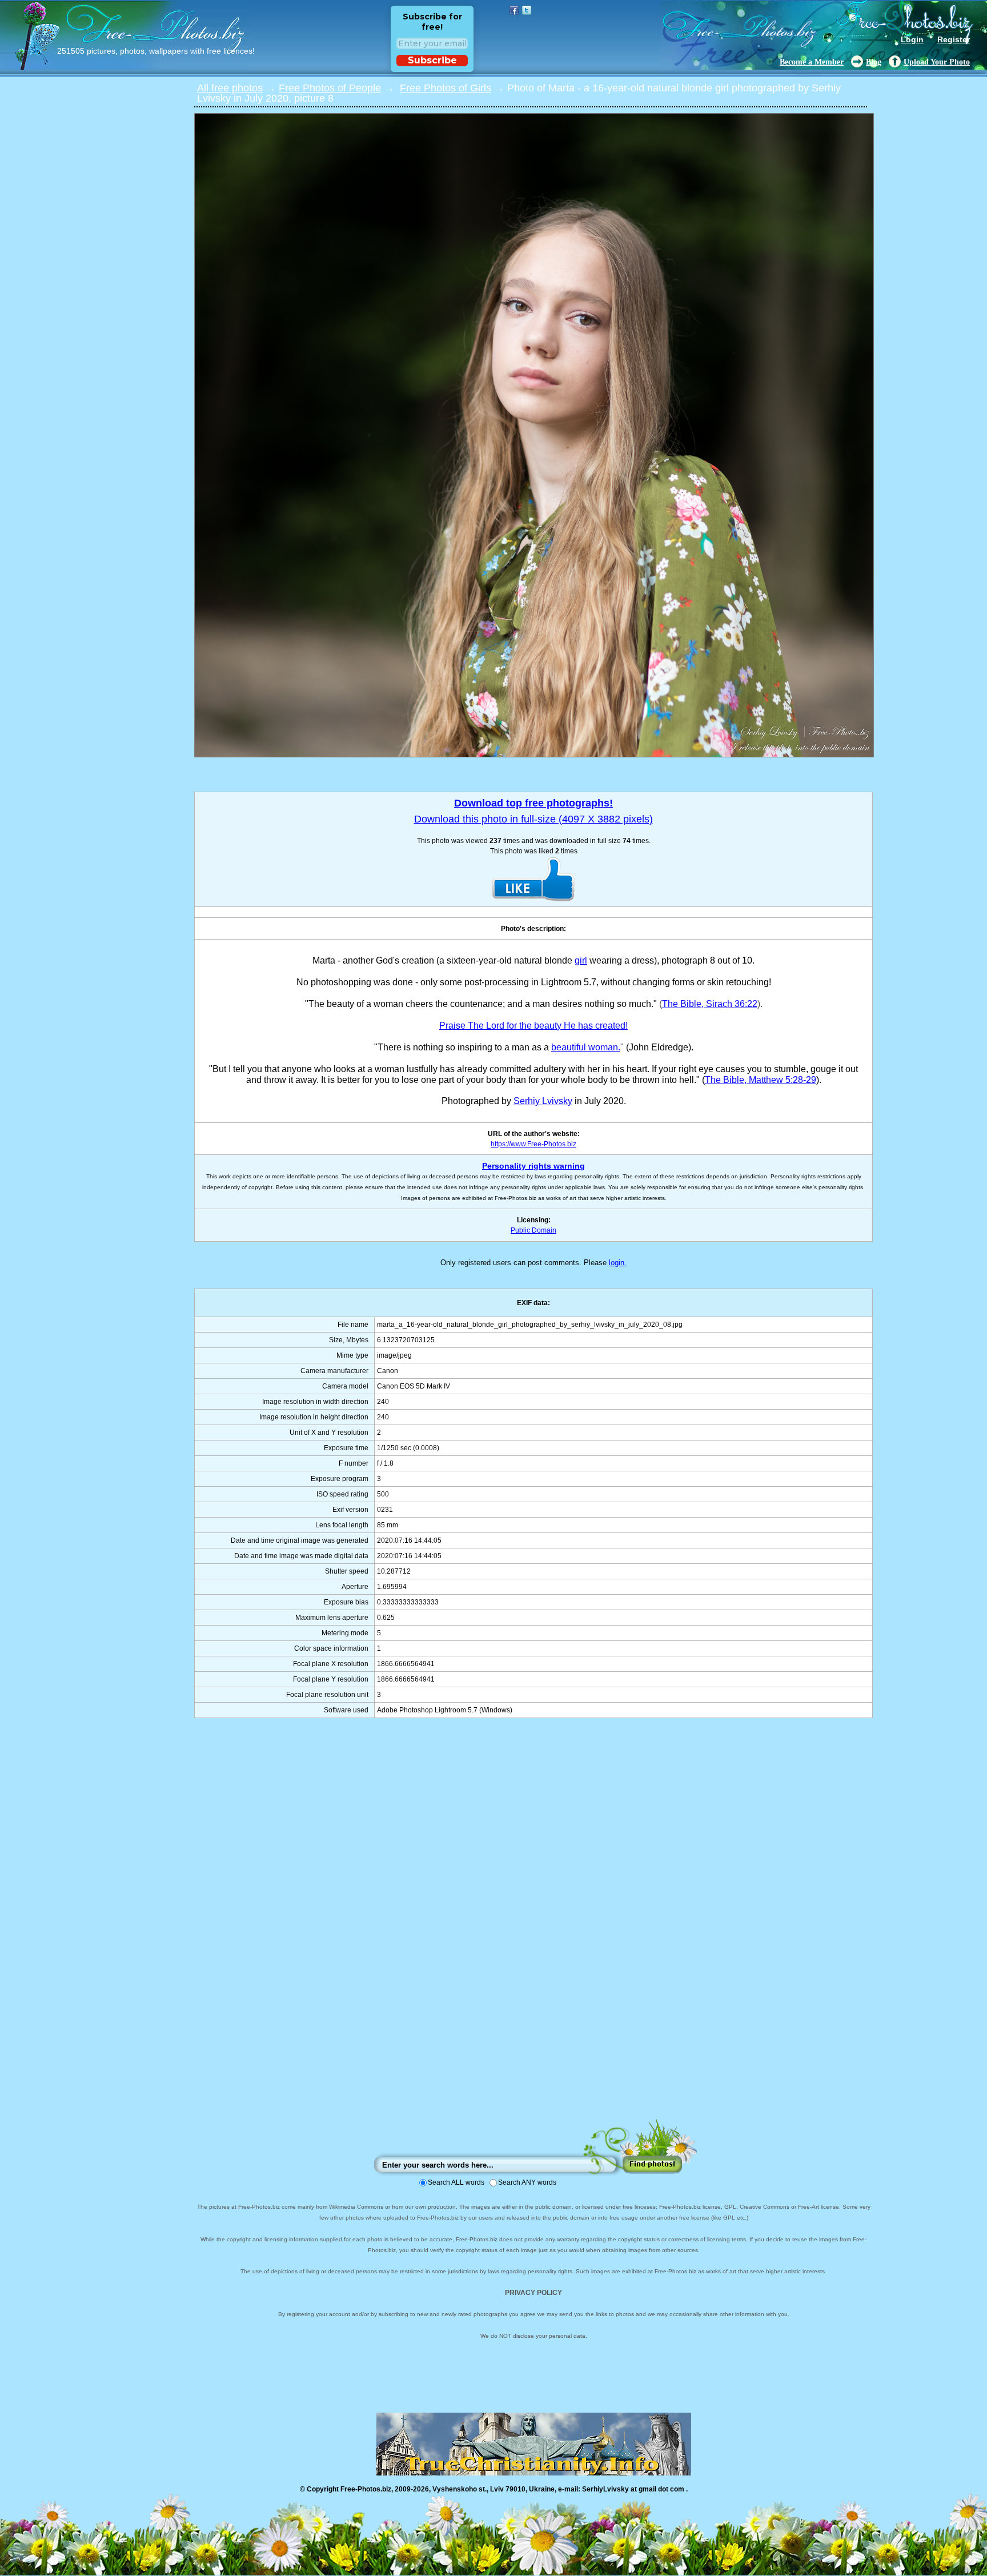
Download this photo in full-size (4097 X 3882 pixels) (533, 819)
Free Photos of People (330, 88)
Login (912, 39)
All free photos (230, 88)
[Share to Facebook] (514, 10)
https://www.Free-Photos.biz (533, 1144)
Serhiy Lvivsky (543, 1101)
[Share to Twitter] (527, 10)
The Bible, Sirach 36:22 (710, 1004)
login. (618, 1263)
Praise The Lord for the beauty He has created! (533, 1026)
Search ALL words (456, 2182)
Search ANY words (527, 2182)
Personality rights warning (533, 1166)
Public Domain (533, 1230)
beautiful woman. (586, 1047)
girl (581, 960)
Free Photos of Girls (446, 88)
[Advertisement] (533, 1929)
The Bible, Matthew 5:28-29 (761, 1080)
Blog (874, 62)
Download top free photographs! (533, 803)
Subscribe (432, 60)
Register (954, 39)
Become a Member (812, 62)
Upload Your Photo (937, 62)
